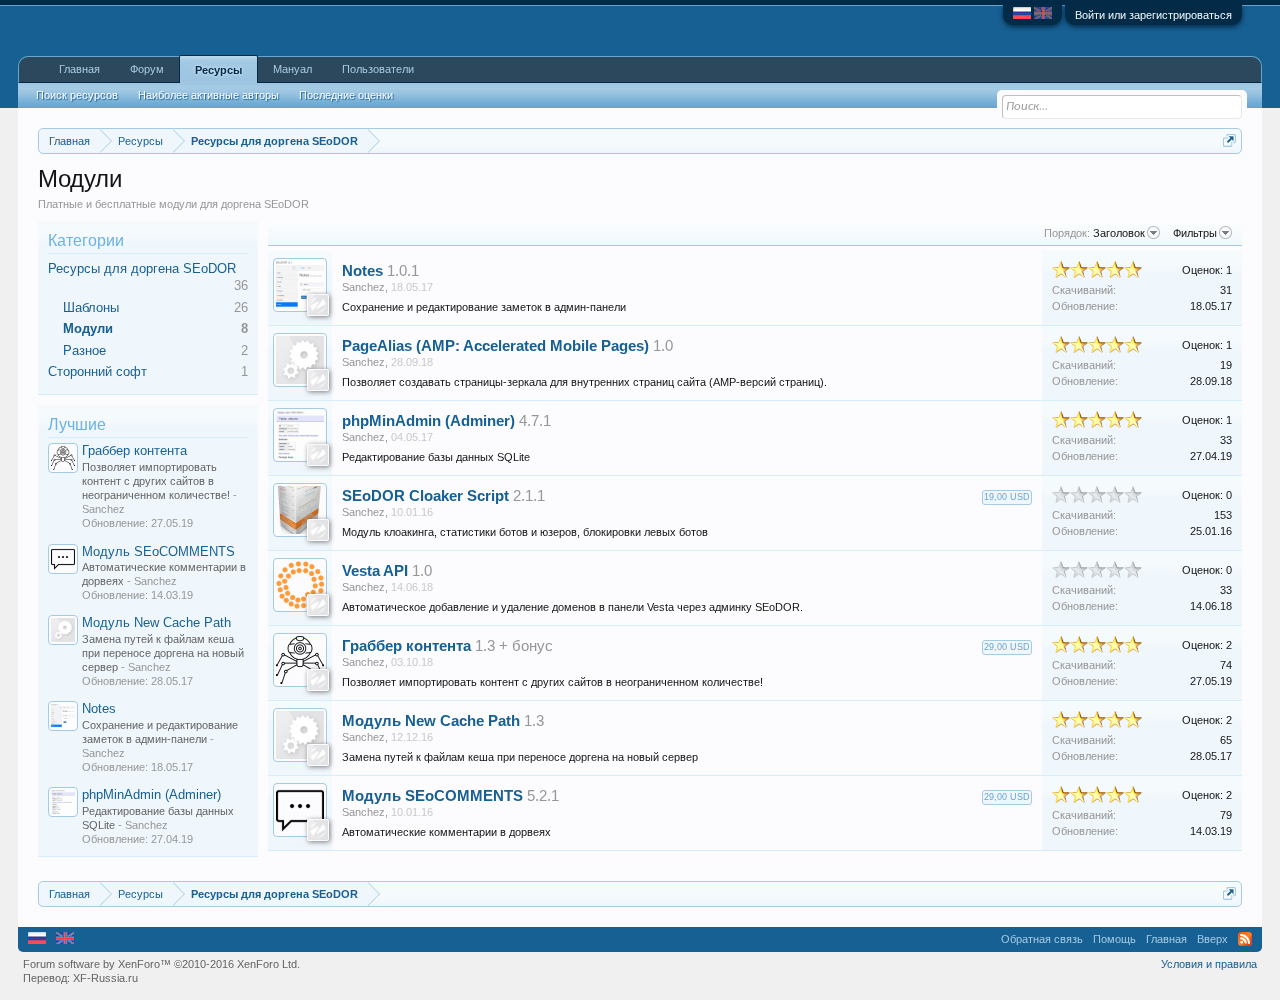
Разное (84, 350)
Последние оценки (346, 95)
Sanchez (363, 287)
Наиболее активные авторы (208, 95)
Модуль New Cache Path (156, 622)
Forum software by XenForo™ (161, 964)
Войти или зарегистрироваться (1153, 15)
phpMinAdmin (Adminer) (151, 794)
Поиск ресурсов (77, 95)
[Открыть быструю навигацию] (1229, 140)
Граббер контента (134, 450)
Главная (79, 69)
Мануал (292, 69)
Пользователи (378, 69)
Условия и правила (1209, 964)
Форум (147, 69)
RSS (1245, 939)
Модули (88, 328)
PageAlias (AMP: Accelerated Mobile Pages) (495, 346)
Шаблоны (91, 307)
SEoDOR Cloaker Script (425, 496)
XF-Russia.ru (105, 978)
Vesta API (375, 571)
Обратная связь (1042, 939)
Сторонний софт (97, 371)
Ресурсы (218, 70)
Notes (99, 708)
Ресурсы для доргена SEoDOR (142, 268)
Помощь (1114, 939)
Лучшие (77, 424)
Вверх (1212, 939)
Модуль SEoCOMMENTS (158, 551)
